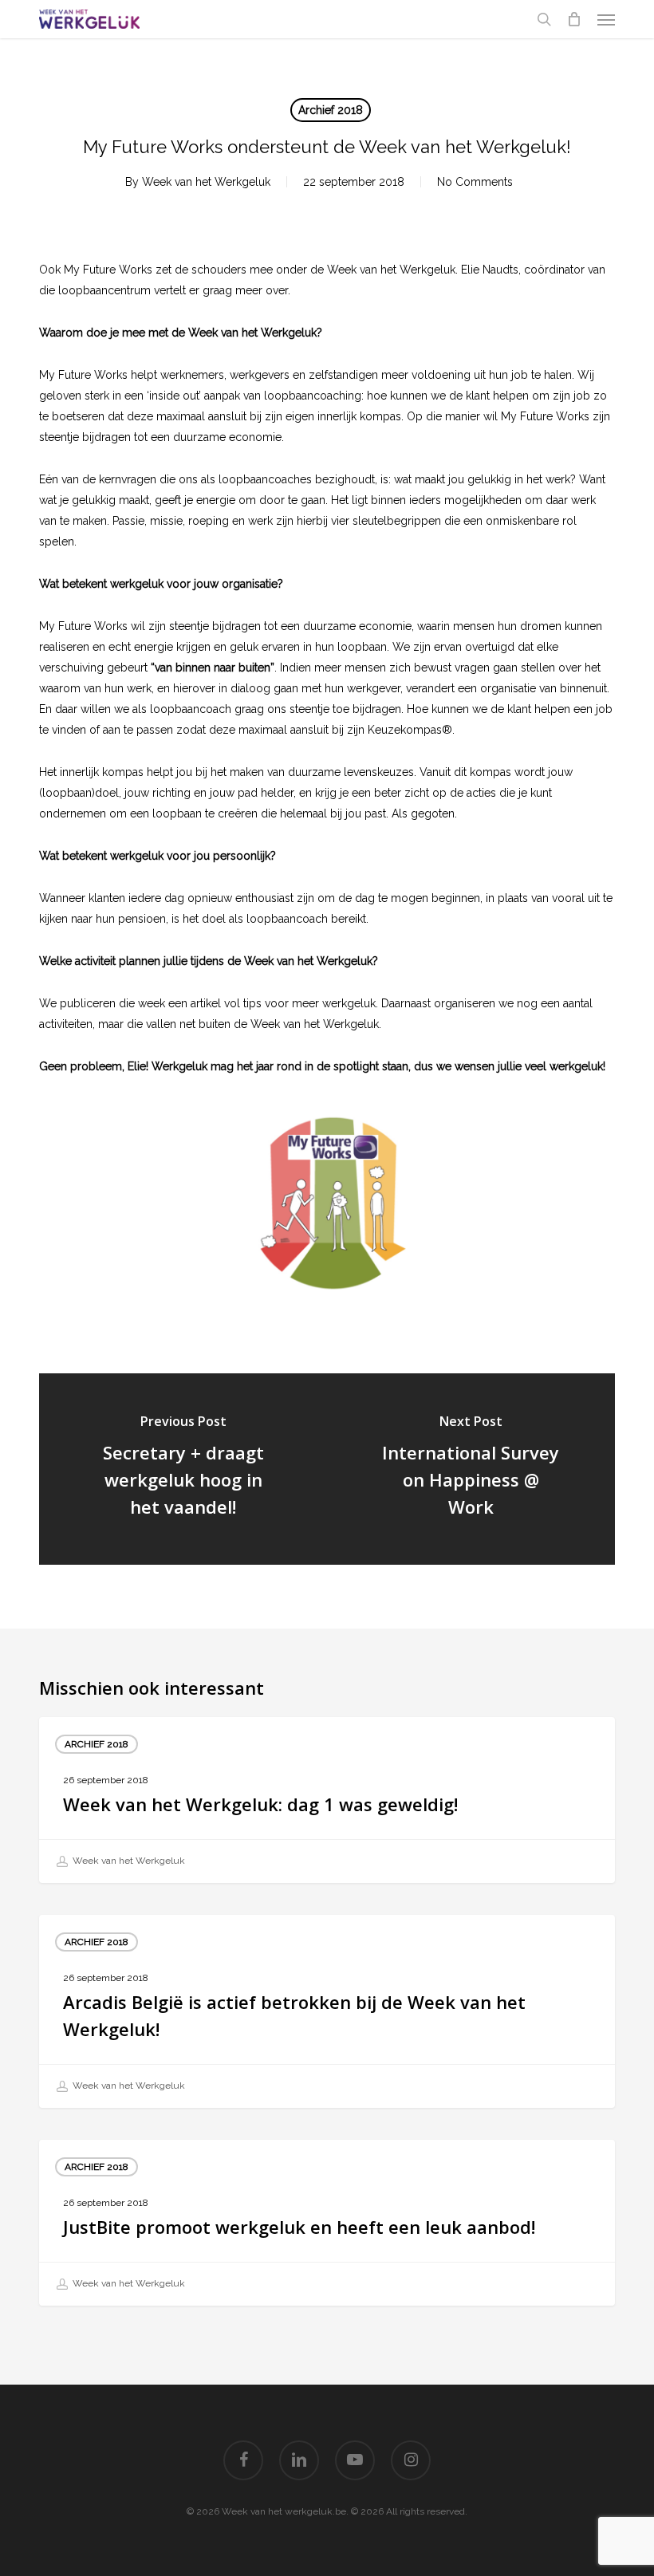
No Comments (475, 182)
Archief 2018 (331, 110)
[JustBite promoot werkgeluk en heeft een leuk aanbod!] (327, 2223)
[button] (606, 19)
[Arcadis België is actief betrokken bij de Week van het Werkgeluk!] (327, 2011)
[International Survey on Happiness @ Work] (471, 1469)
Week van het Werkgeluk (206, 182)
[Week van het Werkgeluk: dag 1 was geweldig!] (327, 1800)
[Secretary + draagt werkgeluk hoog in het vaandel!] (183, 1469)
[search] (544, 19)
